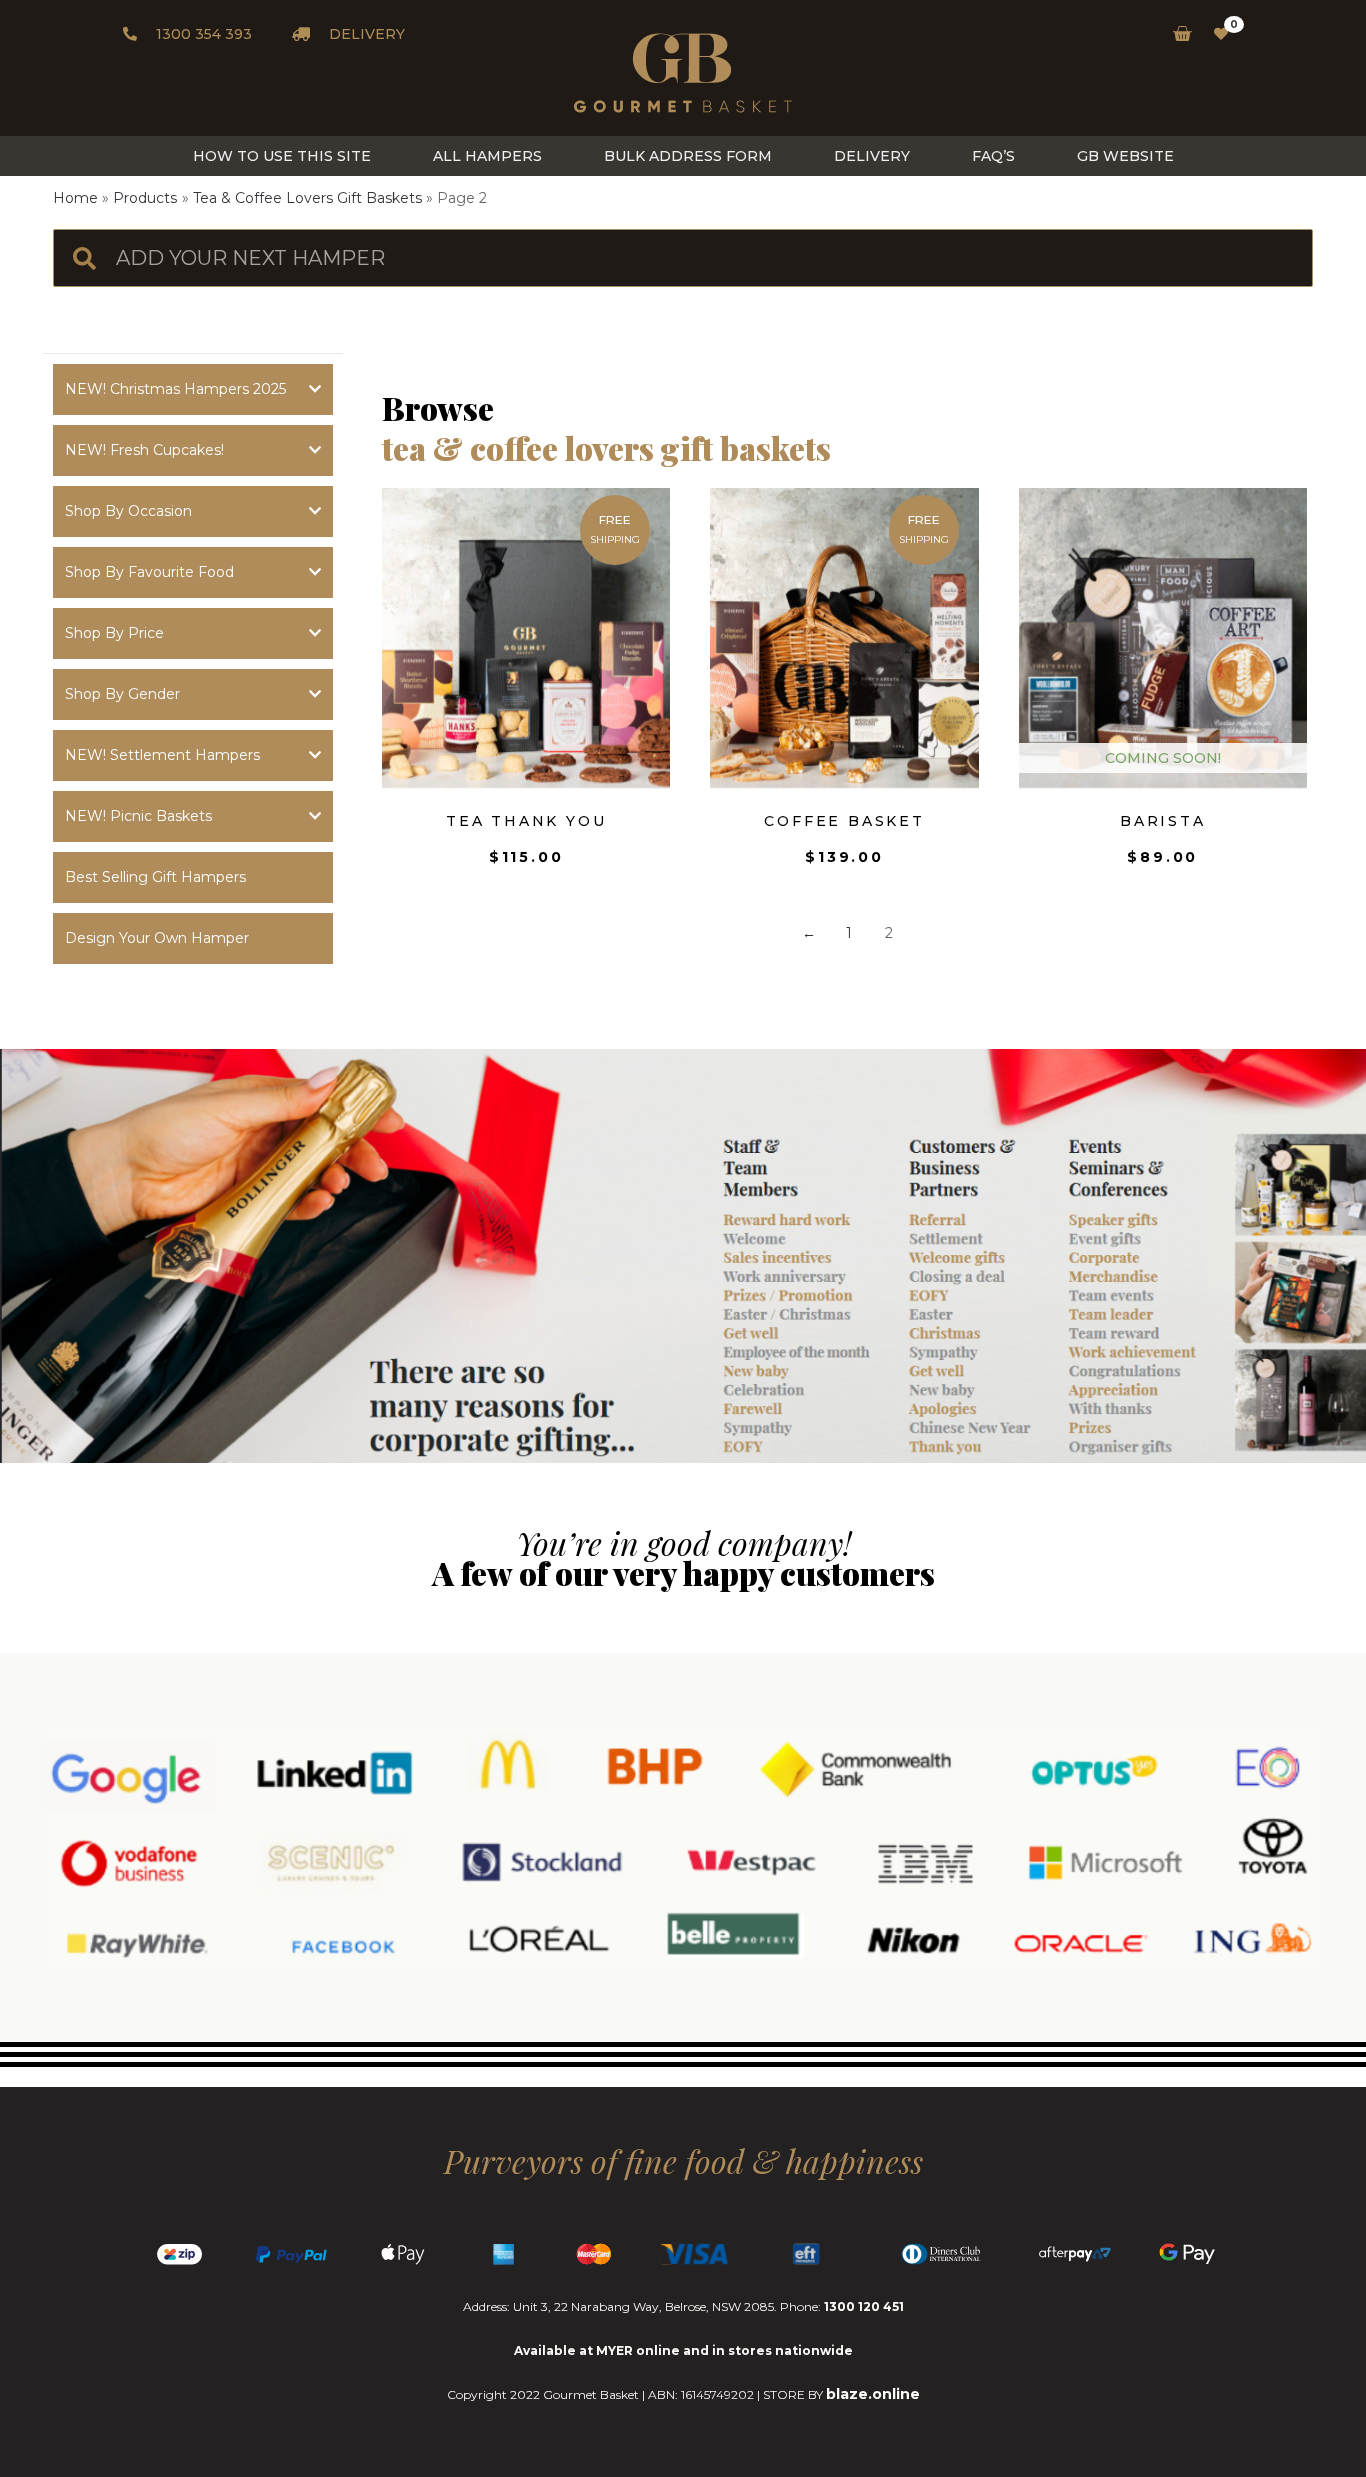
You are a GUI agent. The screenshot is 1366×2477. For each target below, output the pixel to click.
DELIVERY (365, 34)
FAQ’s (993, 156)
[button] (193, 877)
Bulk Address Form (688, 156)
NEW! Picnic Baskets (138, 816)
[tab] (193, 389)
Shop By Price (114, 633)
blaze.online (873, 2394)
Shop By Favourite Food (149, 572)
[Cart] (1176, 34)
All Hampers (487, 156)
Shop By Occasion (128, 511)
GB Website (1125, 156)
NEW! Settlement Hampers (162, 755)
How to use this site (282, 156)
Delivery (872, 156)
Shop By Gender (122, 694)
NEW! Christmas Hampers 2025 (175, 389)
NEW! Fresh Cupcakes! (144, 450)
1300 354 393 (202, 34)
